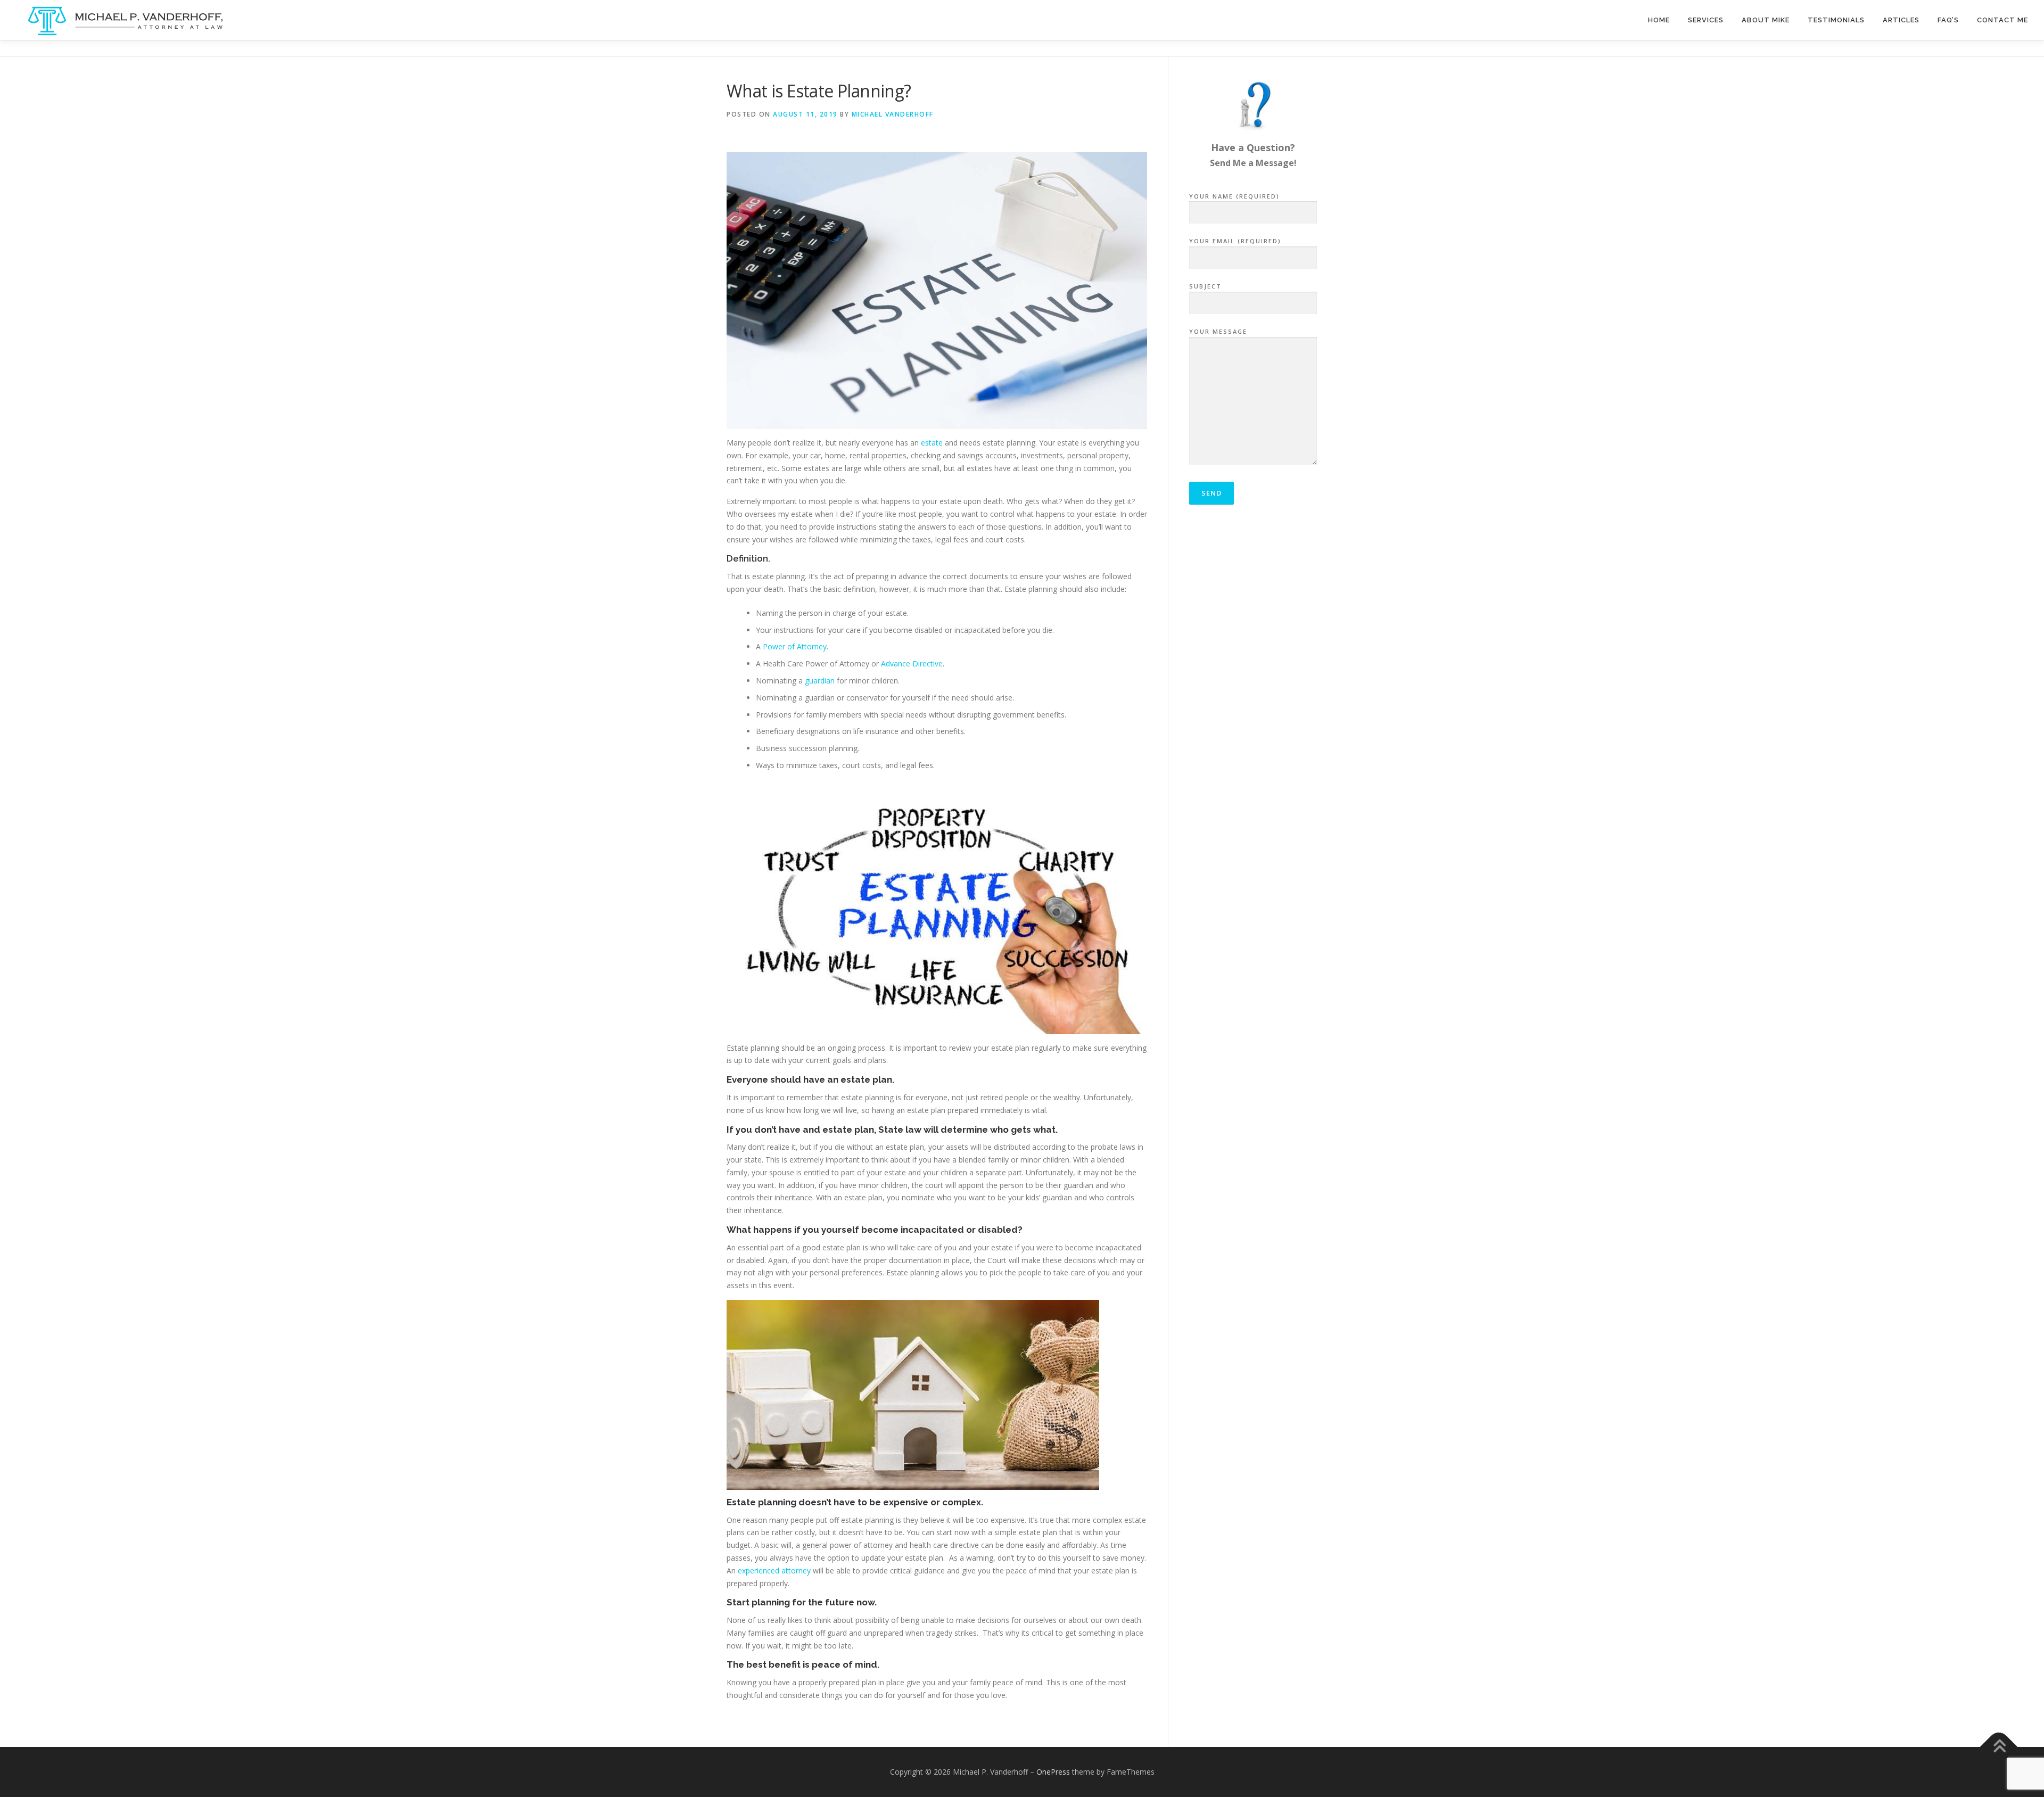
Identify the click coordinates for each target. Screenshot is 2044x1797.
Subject (1205, 286)
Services (1706, 20)
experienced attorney (774, 1571)
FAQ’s (1948, 20)
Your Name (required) (1234, 196)
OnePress (1053, 1772)
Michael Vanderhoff (893, 114)
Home (1659, 20)
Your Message (1218, 331)
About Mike (1766, 20)
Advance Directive (912, 663)
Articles (1901, 20)
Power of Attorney (795, 646)
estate (933, 443)
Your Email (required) (1235, 241)
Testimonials (1836, 20)
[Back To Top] (1999, 1747)
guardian (821, 681)
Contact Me (2002, 20)
